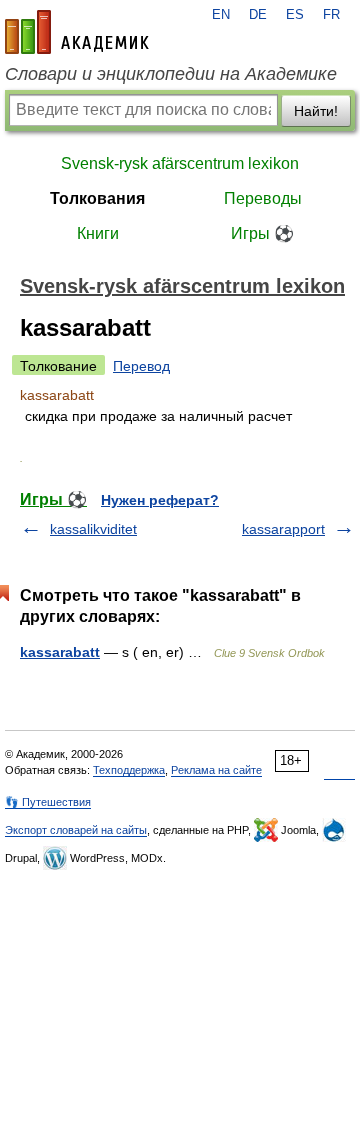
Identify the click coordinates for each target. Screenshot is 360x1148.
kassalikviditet (93, 529)
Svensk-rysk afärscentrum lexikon (180, 163)
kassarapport (283, 529)
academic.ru (77, 32)
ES (295, 15)
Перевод (141, 366)
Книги (98, 233)
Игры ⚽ (262, 233)
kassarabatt (60, 652)
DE (258, 15)
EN (221, 15)
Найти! (316, 111)
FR (331, 15)
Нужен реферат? (160, 500)
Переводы (263, 198)
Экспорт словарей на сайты (76, 830)
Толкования (97, 198)
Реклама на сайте (216, 770)
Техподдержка (129, 770)
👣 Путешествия (48, 802)
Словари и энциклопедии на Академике (171, 74)
